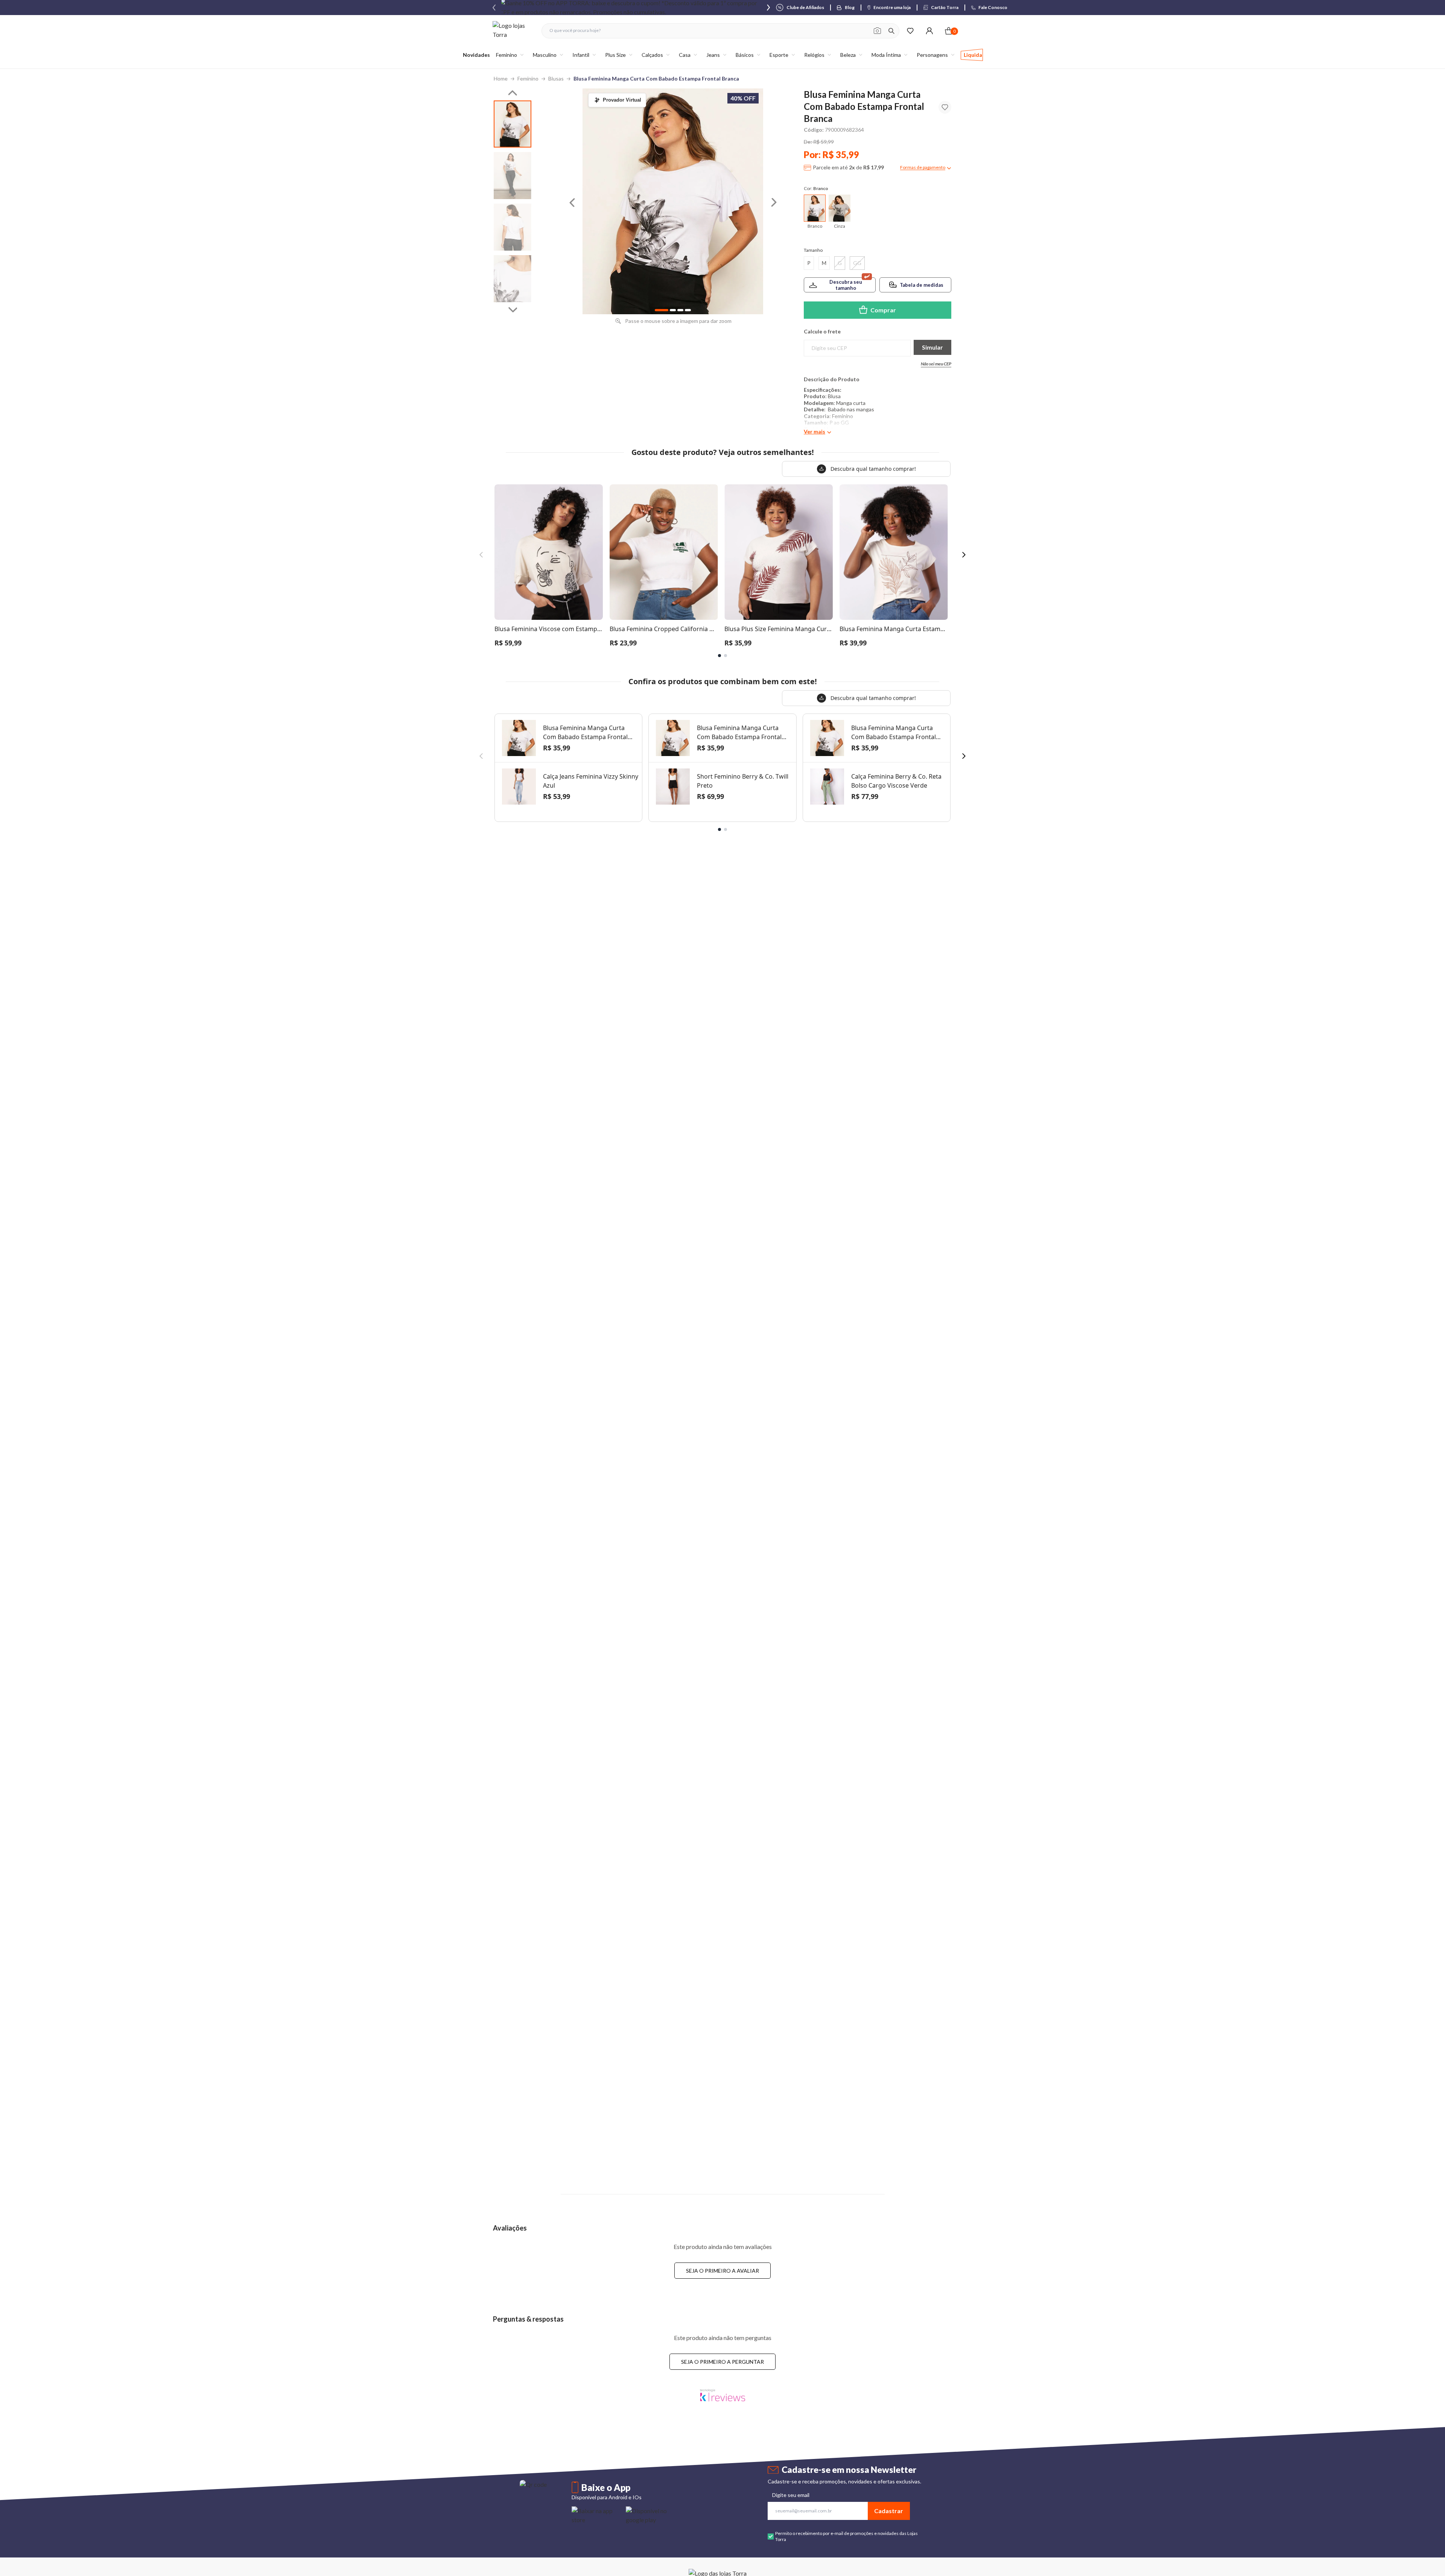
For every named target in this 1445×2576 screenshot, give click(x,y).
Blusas (556, 78)
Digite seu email (791, 2495)
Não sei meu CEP (936, 364)
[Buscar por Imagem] (877, 31)
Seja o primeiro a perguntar (722, 2362)
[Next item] (768, 8)
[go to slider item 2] (513, 227)
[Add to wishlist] (945, 107)
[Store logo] (513, 31)
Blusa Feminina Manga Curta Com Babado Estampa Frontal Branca (656, 78)
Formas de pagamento (923, 167)
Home (501, 78)
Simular (932, 347)
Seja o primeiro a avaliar (722, 2271)
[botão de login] (929, 31)
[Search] (891, 31)
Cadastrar (889, 2511)
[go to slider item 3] (513, 279)
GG (857, 263)
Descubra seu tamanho (846, 285)
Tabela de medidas (922, 285)
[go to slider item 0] (513, 124)
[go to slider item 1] (513, 176)
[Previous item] (494, 8)
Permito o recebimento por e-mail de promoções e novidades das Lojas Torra (846, 2536)
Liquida (973, 55)
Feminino (528, 78)
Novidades (476, 55)
